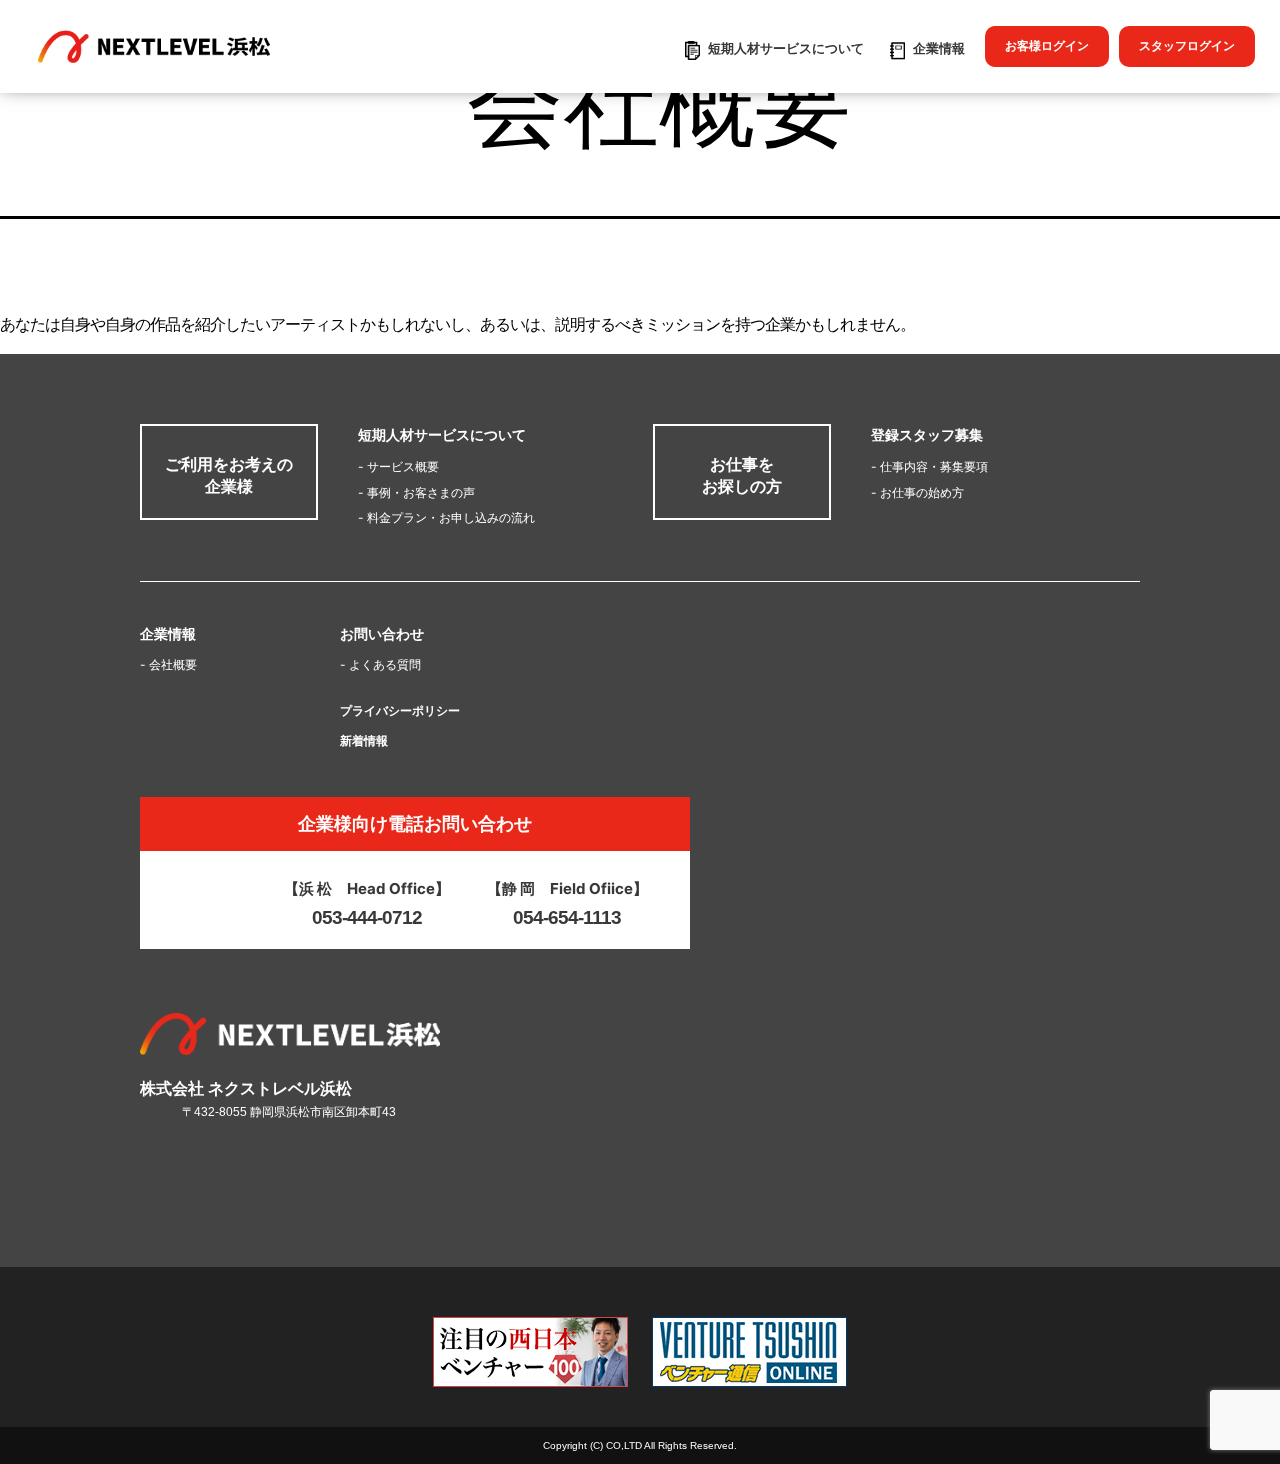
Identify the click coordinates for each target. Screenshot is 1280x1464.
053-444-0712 (367, 917)
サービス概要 (398, 466)
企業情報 (939, 48)
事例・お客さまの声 (416, 492)
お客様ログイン (1047, 45)
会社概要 (168, 664)
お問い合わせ (382, 633)
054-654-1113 (567, 917)
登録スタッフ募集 (927, 435)
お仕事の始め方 (917, 492)
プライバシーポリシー (400, 710)
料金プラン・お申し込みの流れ (446, 517)
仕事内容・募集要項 (929, 466)
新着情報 (364, 740)
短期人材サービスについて (786, 48)
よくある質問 (380, 664)
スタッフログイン (1187, 45)
